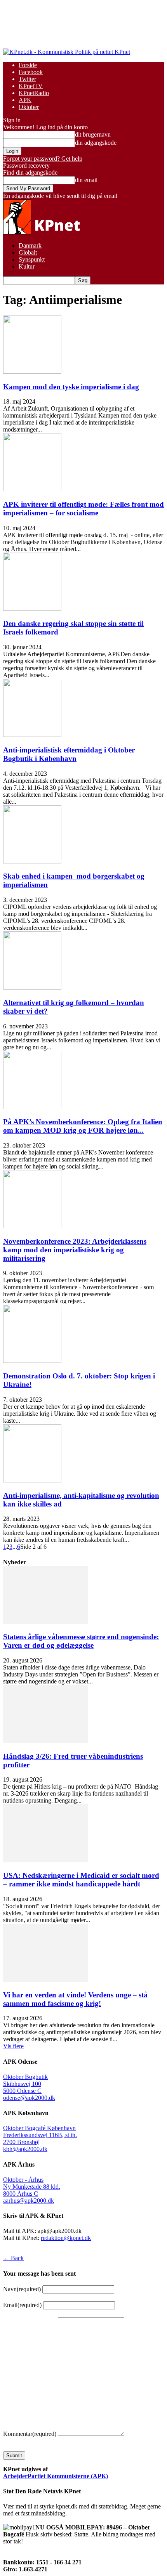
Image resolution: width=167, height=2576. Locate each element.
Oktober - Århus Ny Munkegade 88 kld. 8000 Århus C (32, 2187)
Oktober (29, 107)
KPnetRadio (34, 93)
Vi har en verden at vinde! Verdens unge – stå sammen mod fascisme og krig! (75, 1999)
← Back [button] (13, 2258)
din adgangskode (96, 143)
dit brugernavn (93, 134)
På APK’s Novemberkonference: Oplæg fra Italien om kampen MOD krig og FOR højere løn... (83, 1126)
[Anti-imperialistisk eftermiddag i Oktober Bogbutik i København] (32, 735)
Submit (14, 2456)
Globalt (28, 252)
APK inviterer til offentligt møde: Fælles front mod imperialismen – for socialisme (83, 509)
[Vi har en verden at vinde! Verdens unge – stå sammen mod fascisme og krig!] (45, 1980)
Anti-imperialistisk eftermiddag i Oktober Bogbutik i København (69, 754)
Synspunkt (32, 259)
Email (22, 2305)
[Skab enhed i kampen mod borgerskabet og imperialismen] (32, 861)
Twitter (27, 79)
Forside (28, 65)
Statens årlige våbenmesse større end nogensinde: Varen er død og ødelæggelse (81, 1641)
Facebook (31, 72)
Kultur (27, 266)
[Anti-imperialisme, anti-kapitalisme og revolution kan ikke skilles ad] (32, 1480)
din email (86, 180)
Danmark (30, 245)
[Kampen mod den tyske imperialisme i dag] (32, 372)
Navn (22, 2289)
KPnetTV (31, 86)
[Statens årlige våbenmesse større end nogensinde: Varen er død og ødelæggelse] (45, 1622)
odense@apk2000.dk (29, 2098)
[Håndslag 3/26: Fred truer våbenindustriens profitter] (45, 1741)
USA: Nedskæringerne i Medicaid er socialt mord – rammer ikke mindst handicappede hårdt (81, 1880)
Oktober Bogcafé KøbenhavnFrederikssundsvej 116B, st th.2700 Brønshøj (40, 2135)
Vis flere (13, 2046)
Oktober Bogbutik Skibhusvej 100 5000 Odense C (25, 2084)
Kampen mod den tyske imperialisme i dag (71, 387)
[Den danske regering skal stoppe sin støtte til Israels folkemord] (32, 609)
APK (25, 100)
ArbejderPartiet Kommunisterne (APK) (56, 2476)
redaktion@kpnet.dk (66, 2238)
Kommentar (30, 2434)
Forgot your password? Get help (43, 159)
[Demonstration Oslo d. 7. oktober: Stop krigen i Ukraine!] (32, 1361)
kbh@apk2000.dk (25, 2149)
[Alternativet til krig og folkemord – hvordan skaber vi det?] (32, 987)
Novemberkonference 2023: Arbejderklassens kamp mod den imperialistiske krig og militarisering (75, 1250)
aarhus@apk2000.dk (29, 2201)
